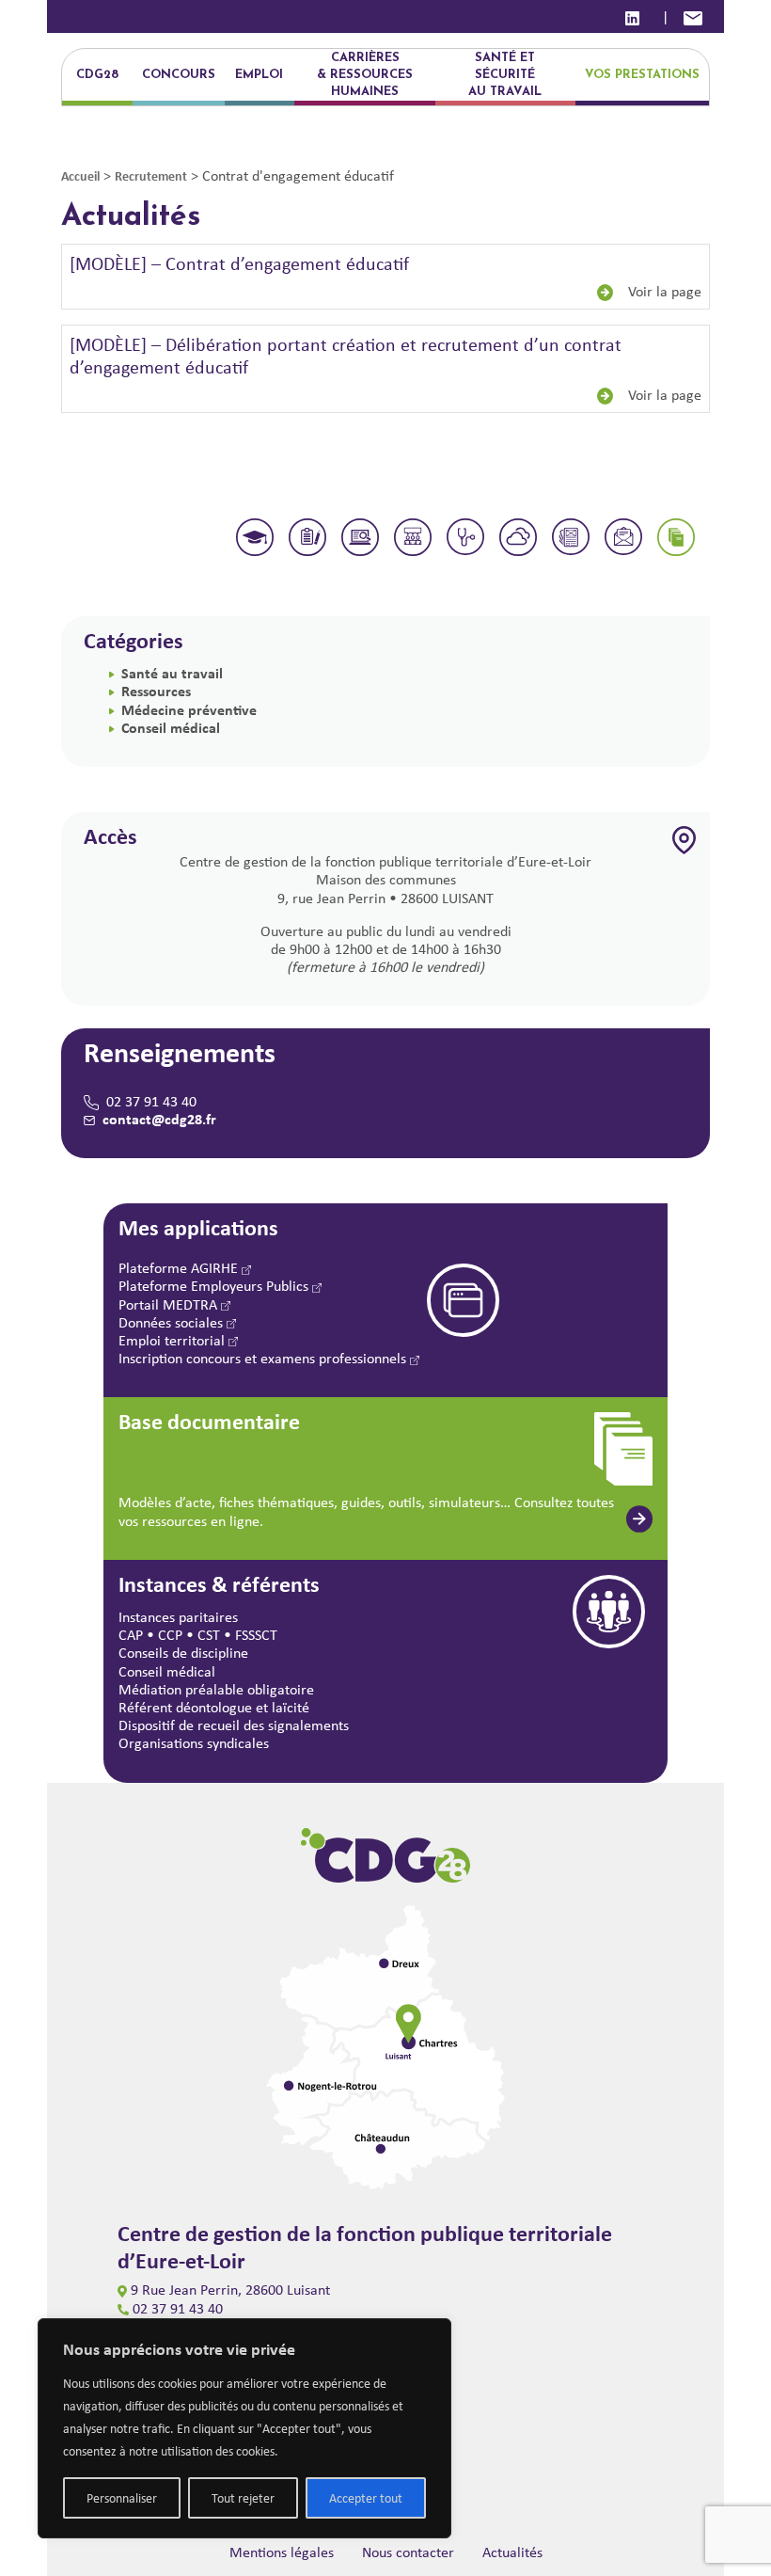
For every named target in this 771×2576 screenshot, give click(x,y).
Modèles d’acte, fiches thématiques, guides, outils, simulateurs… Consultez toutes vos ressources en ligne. (366, 1511)
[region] (244, 2428)
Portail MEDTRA (170, 1304)
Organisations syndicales (194, 1743)
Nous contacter (408, 2552)
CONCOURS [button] (179, 75)
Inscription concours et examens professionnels (264, 1358)
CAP (131, 1635)
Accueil (80, 175)
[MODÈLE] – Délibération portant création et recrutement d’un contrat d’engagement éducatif (346, 355)
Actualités (512, 2552)
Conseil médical (171, 727)
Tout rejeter (243, 2498)
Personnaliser (122, 2498)
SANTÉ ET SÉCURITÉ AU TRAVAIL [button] (505, 75)
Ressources (156, 691)
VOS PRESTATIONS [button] (642, 75)
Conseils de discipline (183, 1653)
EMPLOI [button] (259, 75)
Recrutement (151, 175)
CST (209, 1635)
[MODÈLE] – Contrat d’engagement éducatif (239, 263)
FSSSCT (256, 1635)
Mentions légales (282, 2552)
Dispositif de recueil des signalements (234, 1725)
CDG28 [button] (97, 75)
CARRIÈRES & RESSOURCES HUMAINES (365, 75)
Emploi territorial (173, 1340)
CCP (170, 1635)
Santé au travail (172, 673)
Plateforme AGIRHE (180, 1268)
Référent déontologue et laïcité (214, 1707)
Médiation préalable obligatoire (216, 1689)
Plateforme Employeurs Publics (215, 1286)
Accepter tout (366, 2498)
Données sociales (173, 1322)
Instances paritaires (178, 1617)
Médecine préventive (189, 709)
